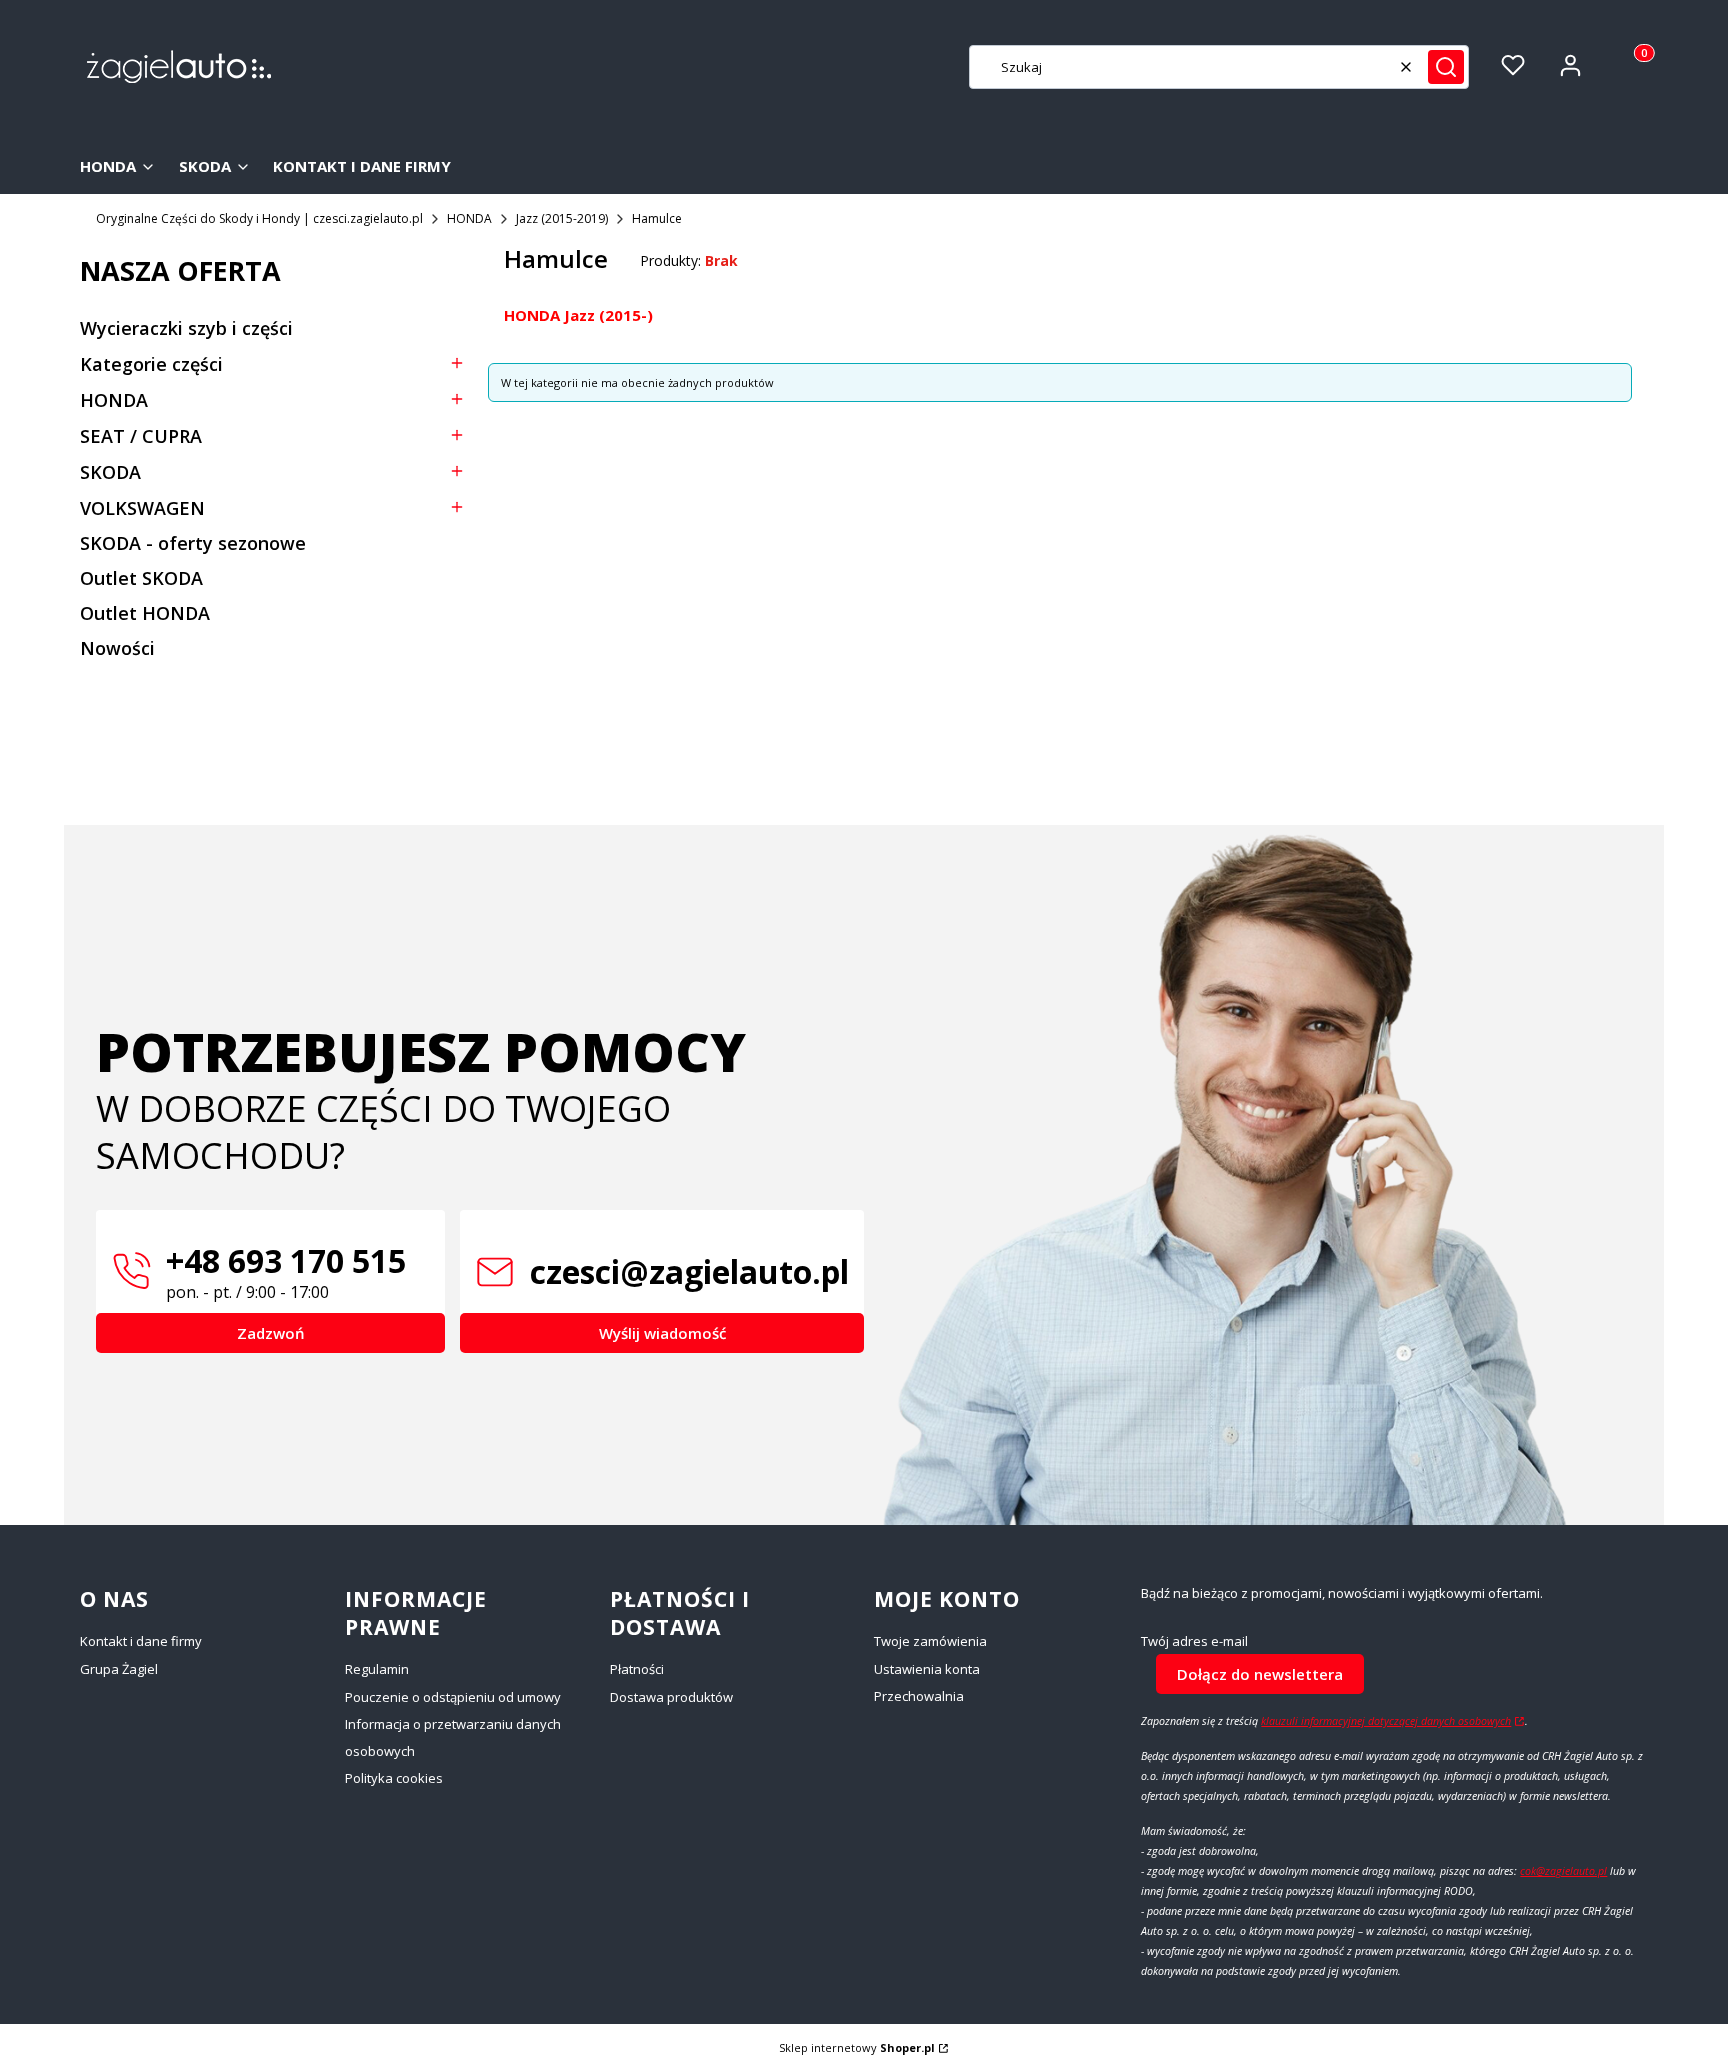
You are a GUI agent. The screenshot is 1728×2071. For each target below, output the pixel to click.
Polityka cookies (394, 1778)
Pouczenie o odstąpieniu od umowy (453, 1697)
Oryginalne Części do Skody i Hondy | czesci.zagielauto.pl (259, 218)
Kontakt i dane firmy (141, 1641)
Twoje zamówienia (930, 1641)
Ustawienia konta (927, 1669)
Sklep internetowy (857, 2047)
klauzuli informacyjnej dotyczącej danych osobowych (1386, 1721)
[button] (1446, 67)
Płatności (637, 1669)
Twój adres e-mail (1194, 1641)
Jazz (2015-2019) (562, 218)
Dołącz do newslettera (1260, 1674)
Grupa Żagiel (119, 1669)
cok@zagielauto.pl (1563, 1871)
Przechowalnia (919, 1696)
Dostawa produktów (671, 1697)
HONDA (469, 218)
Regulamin (377, 1669)
